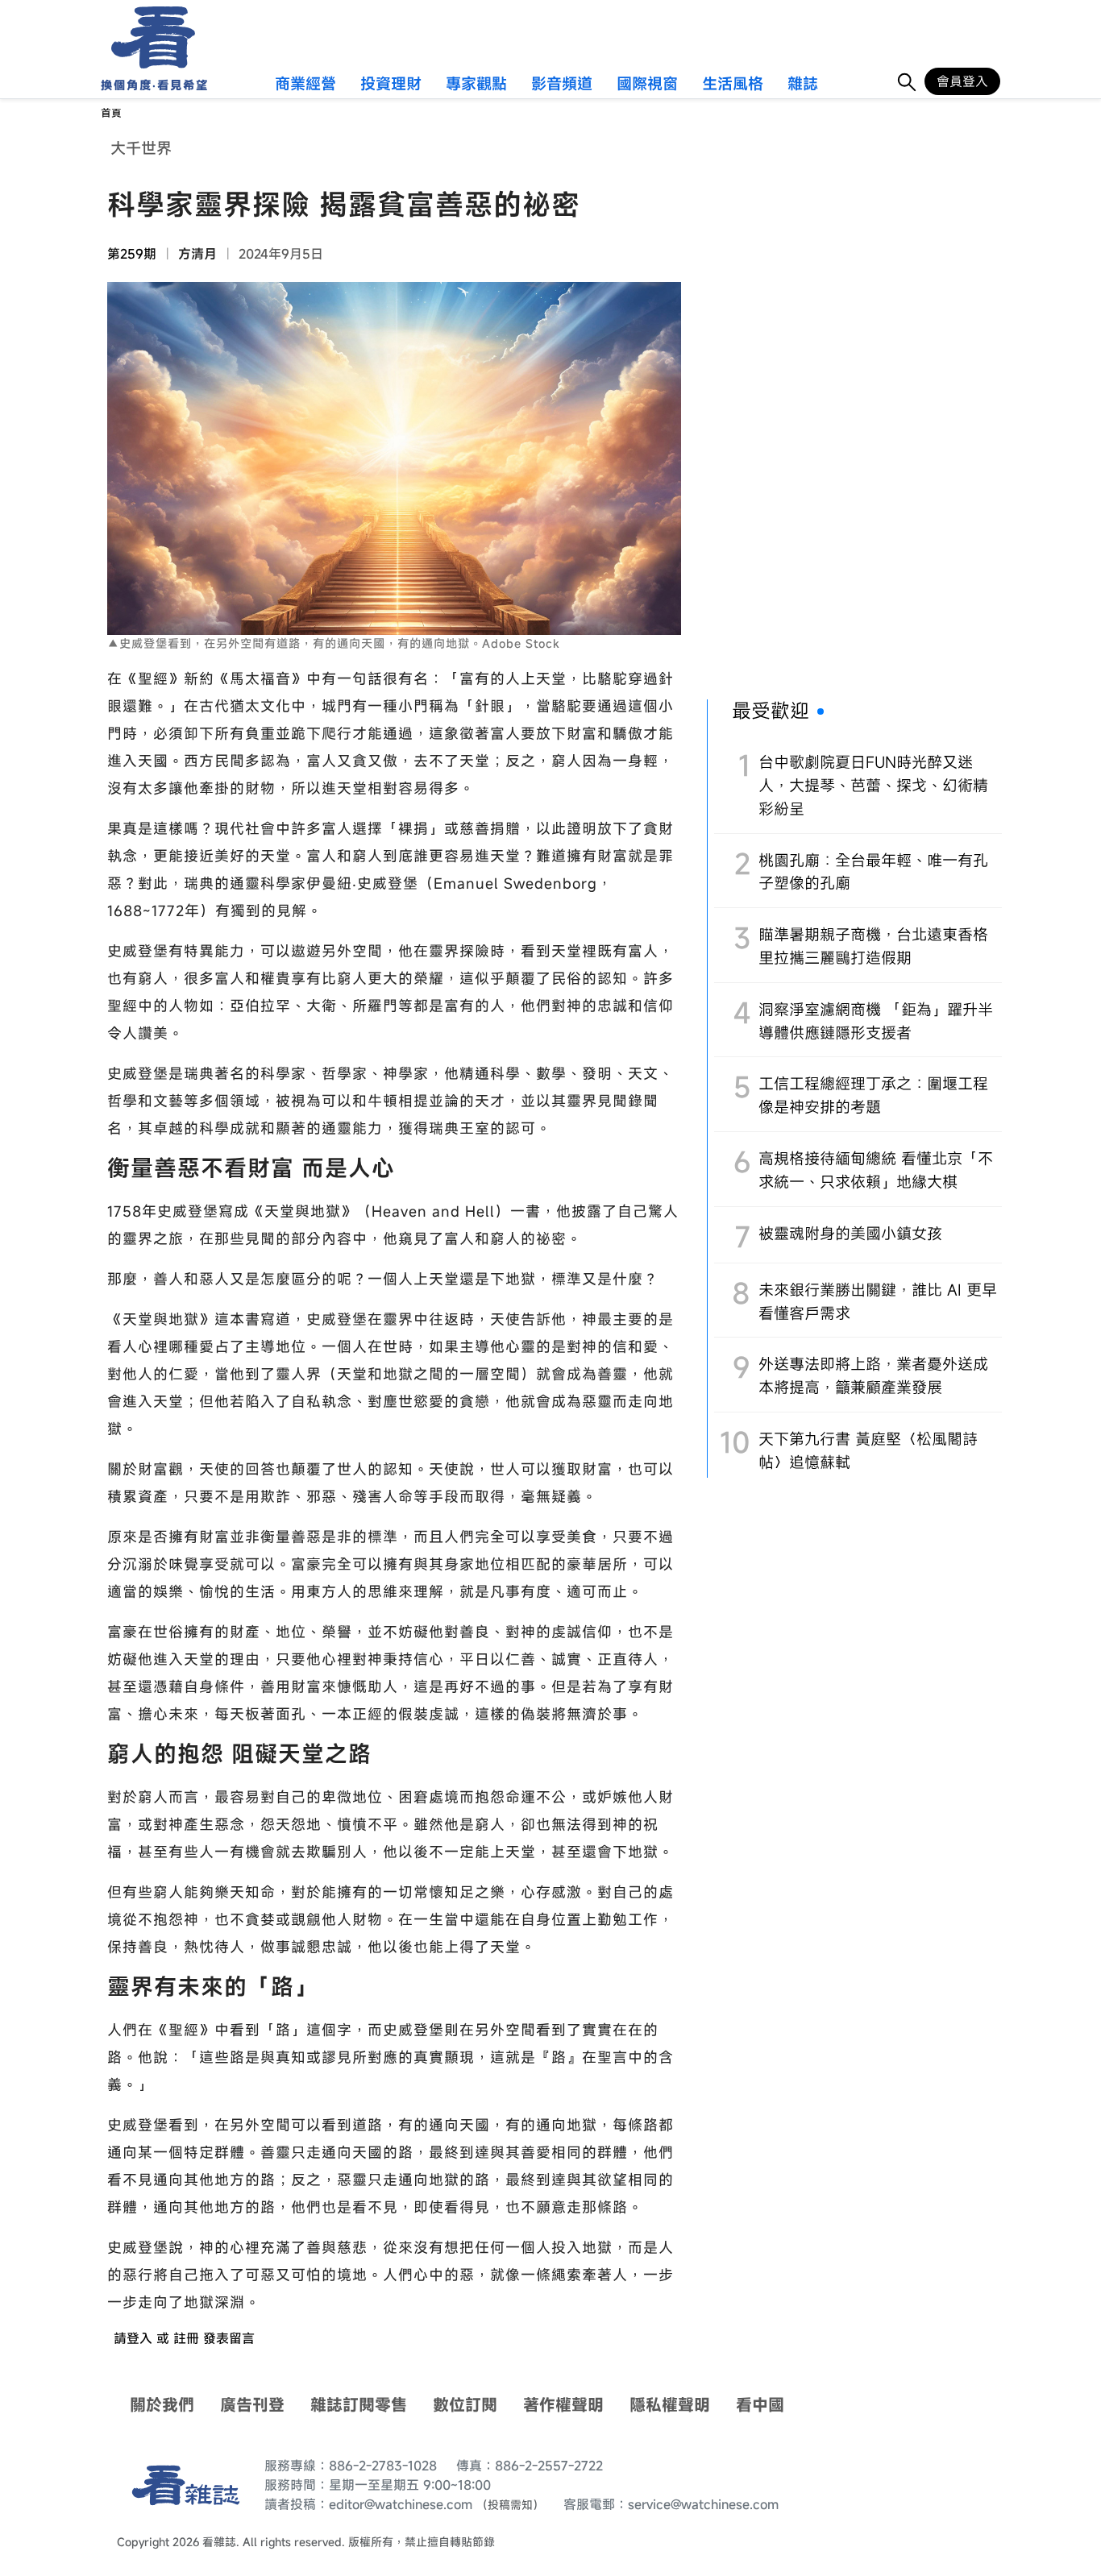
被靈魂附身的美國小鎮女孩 (850, 1233)
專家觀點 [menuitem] (476, 85)
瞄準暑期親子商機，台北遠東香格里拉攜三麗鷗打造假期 (873, 946)
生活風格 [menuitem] (733, 85)
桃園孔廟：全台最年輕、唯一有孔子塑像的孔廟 (873, 872)
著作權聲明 (563, 2405)
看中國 (760, 2405)
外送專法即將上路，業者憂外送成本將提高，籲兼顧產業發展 (873, 1375)
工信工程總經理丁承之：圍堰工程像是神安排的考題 (873, 1095)
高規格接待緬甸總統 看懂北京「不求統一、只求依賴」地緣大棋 (876, 1170)
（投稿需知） (510, 2505)
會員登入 (962, 81)
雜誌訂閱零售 (359, 2405)
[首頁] (148, 37)
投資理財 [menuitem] (391, 85)
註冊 (186, 2338)
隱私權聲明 (670, 2405)
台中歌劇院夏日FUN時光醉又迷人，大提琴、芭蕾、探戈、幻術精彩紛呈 (873, 785)
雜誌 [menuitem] (803, 85)
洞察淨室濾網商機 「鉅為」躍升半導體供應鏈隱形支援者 (876, 1021)
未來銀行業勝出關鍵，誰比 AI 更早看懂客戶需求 (878, 1301)
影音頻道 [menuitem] (562, 85)
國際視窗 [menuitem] (647, 85)
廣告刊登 (252, 2405)
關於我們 (162, 2405)
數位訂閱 (465, 2405)
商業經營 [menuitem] (305, 85)
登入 (139, 2338)
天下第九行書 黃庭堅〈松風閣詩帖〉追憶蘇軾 (868, 1450)
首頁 (111, 113)
